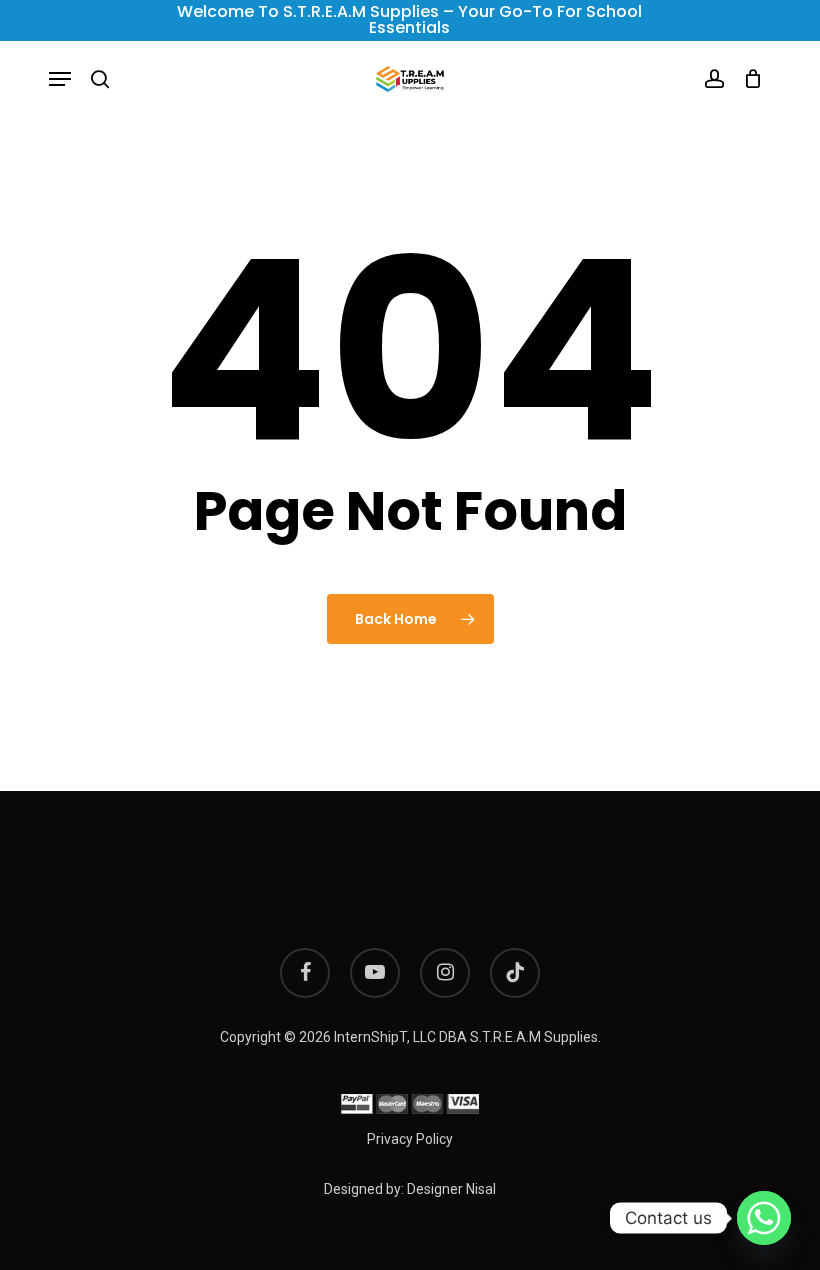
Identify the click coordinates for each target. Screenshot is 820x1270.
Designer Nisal (451, 1189)
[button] (60, 79)
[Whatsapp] (764, 1218)
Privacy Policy (410, 1139)
